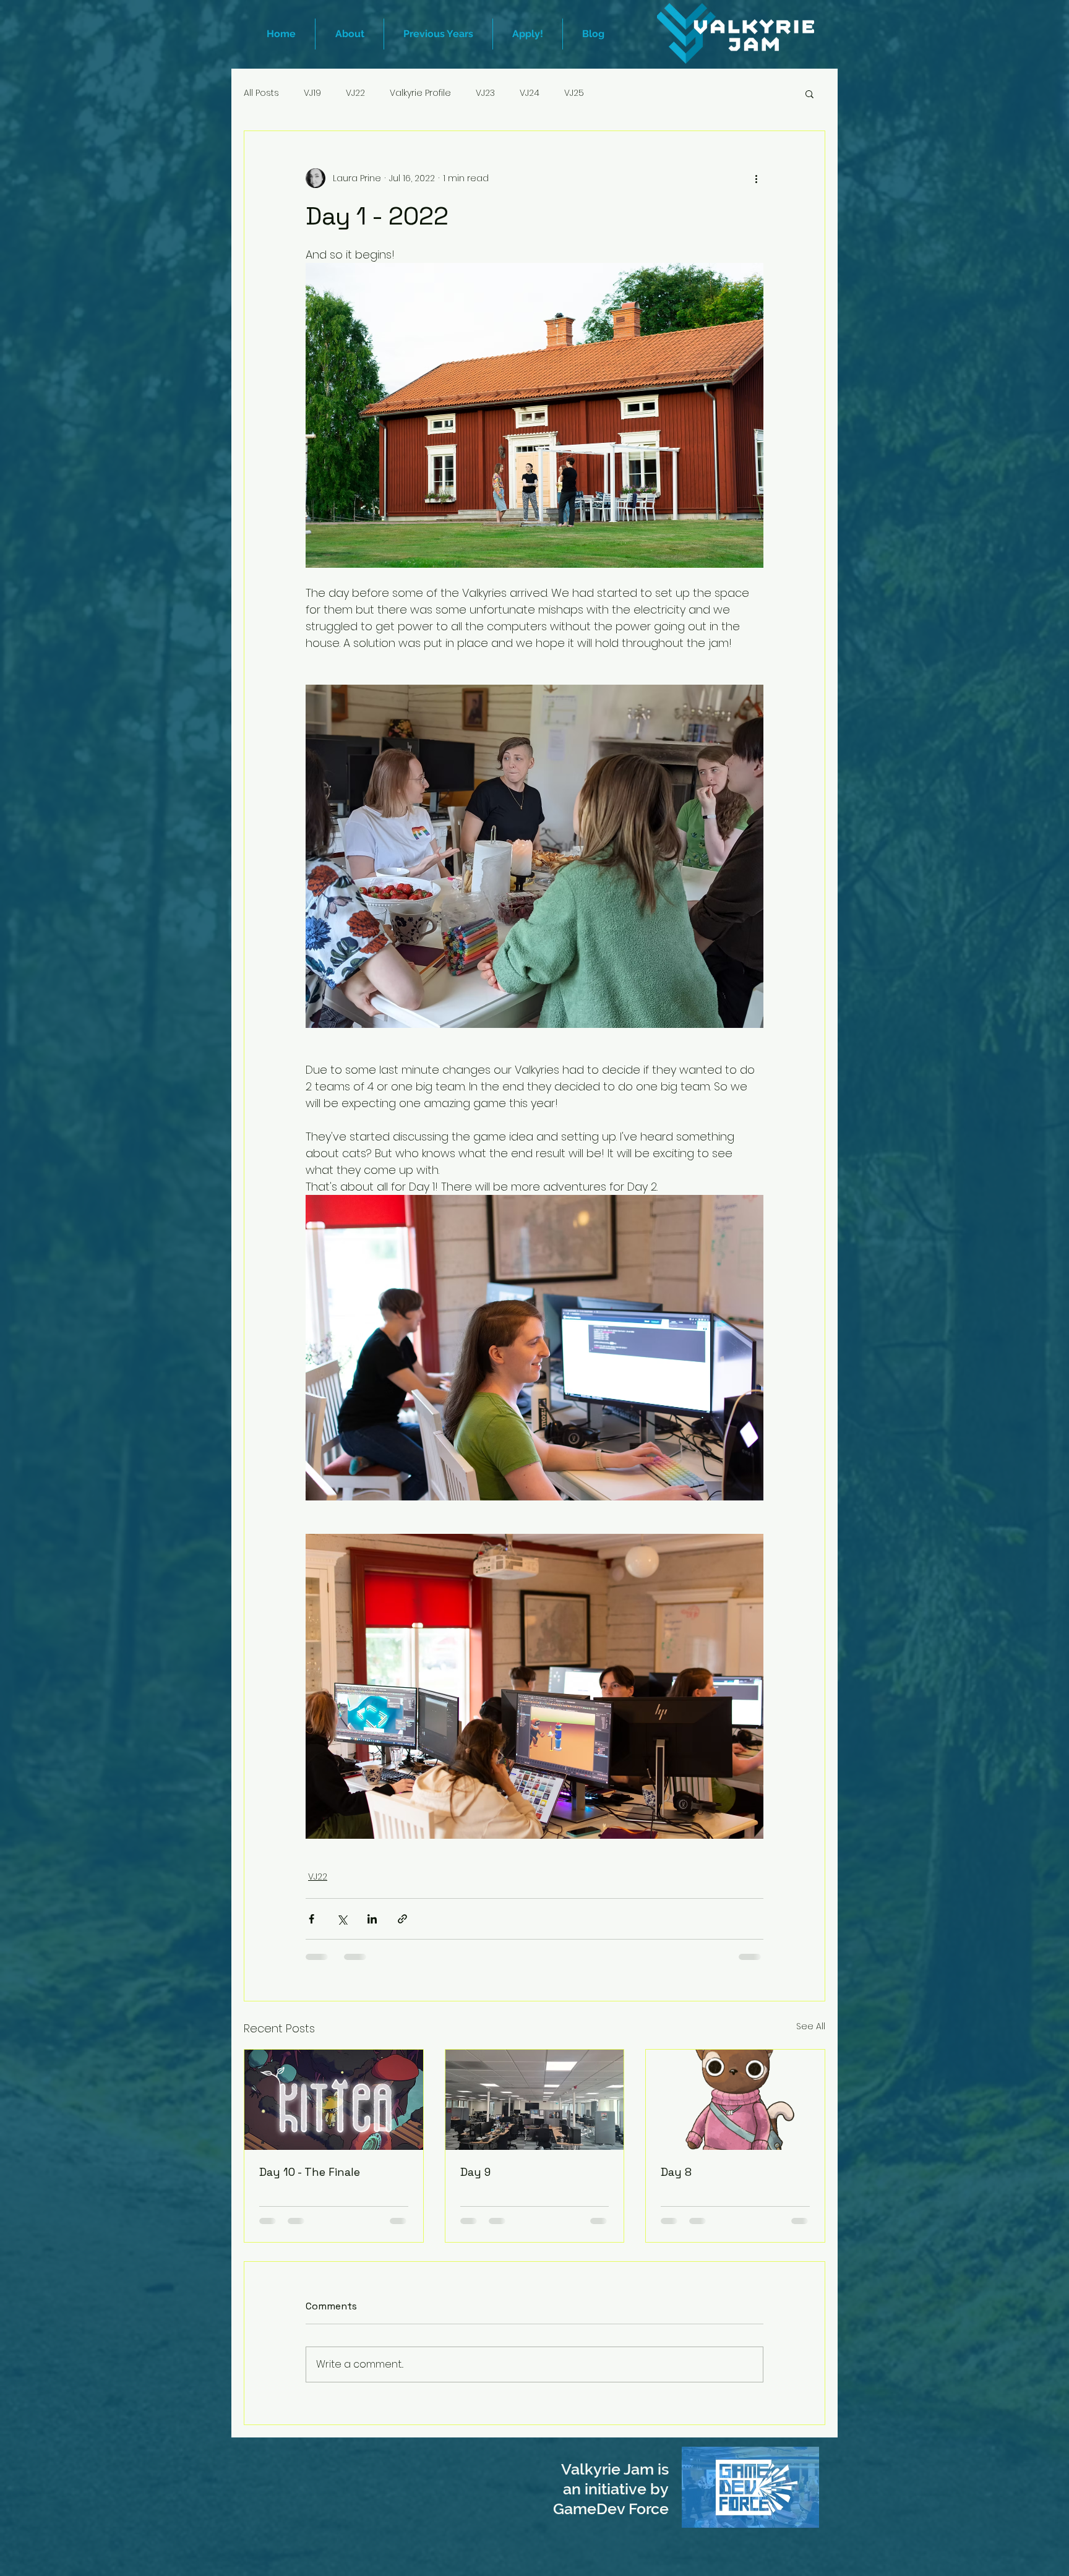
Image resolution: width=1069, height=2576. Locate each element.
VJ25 (574, 93)
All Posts (261, 93)
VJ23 (485, 93)
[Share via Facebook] (311, 1919)
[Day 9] (535, 2100)
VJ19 (312, 93)
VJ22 (355, 93)
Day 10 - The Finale (310, 2172)
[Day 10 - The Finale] (334, 2100)
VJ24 (530, 93)
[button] (438, 34)
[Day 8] (735, 2100)
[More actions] (756, 178)
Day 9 (475, 2172)
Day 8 (676, 2172)
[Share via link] (402, 1919)
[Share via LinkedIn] (372, 1919)
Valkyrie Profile (420, 93)
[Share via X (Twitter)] (342, 1919)
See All (811, 2026)
